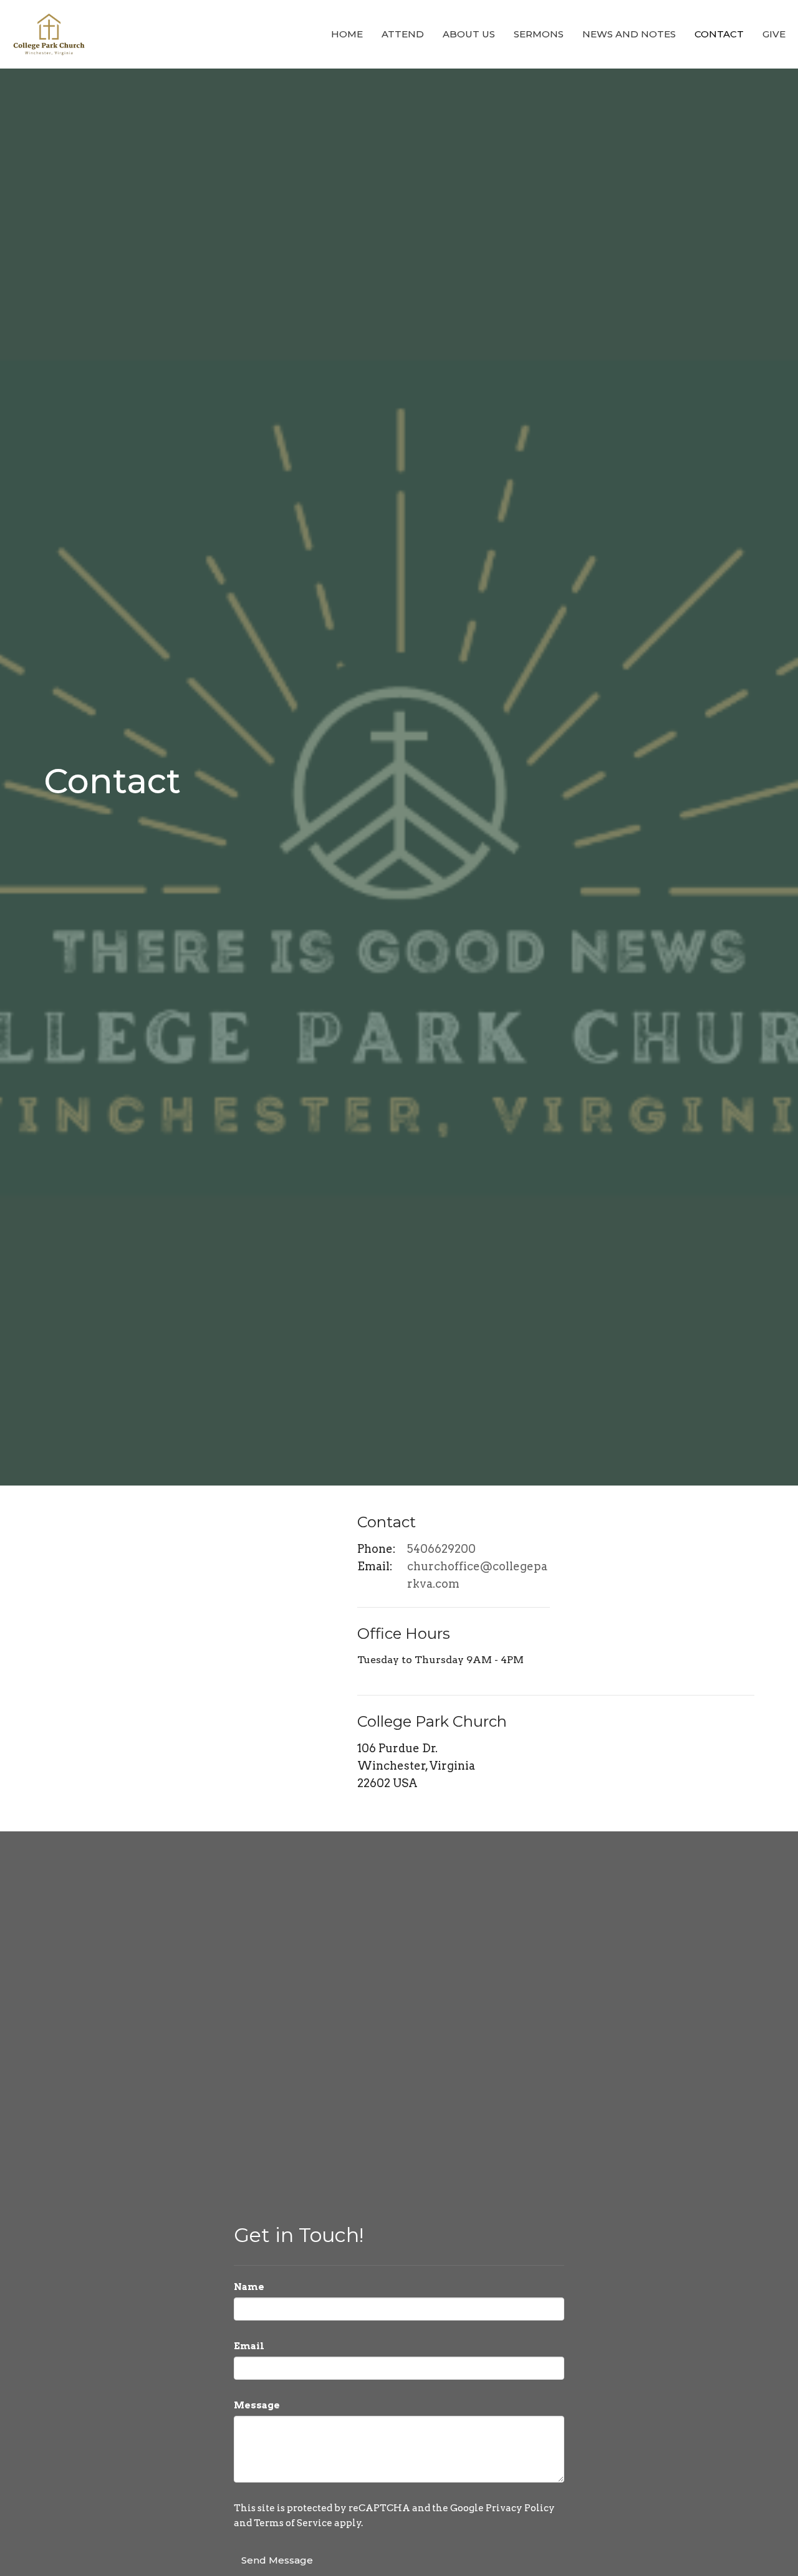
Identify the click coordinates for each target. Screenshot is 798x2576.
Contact (719, 34)
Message (257, 2405)
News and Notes (629, 34)
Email (249, 2346)
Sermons (539, 34)
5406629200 (441, 1549)
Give (774, 34)
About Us (469, 34)
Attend (403, 34)
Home (347, 34)
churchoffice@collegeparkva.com (477, 1575)
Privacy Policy (520, 2508)
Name (249, 2287)
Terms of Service (293, 2523)
